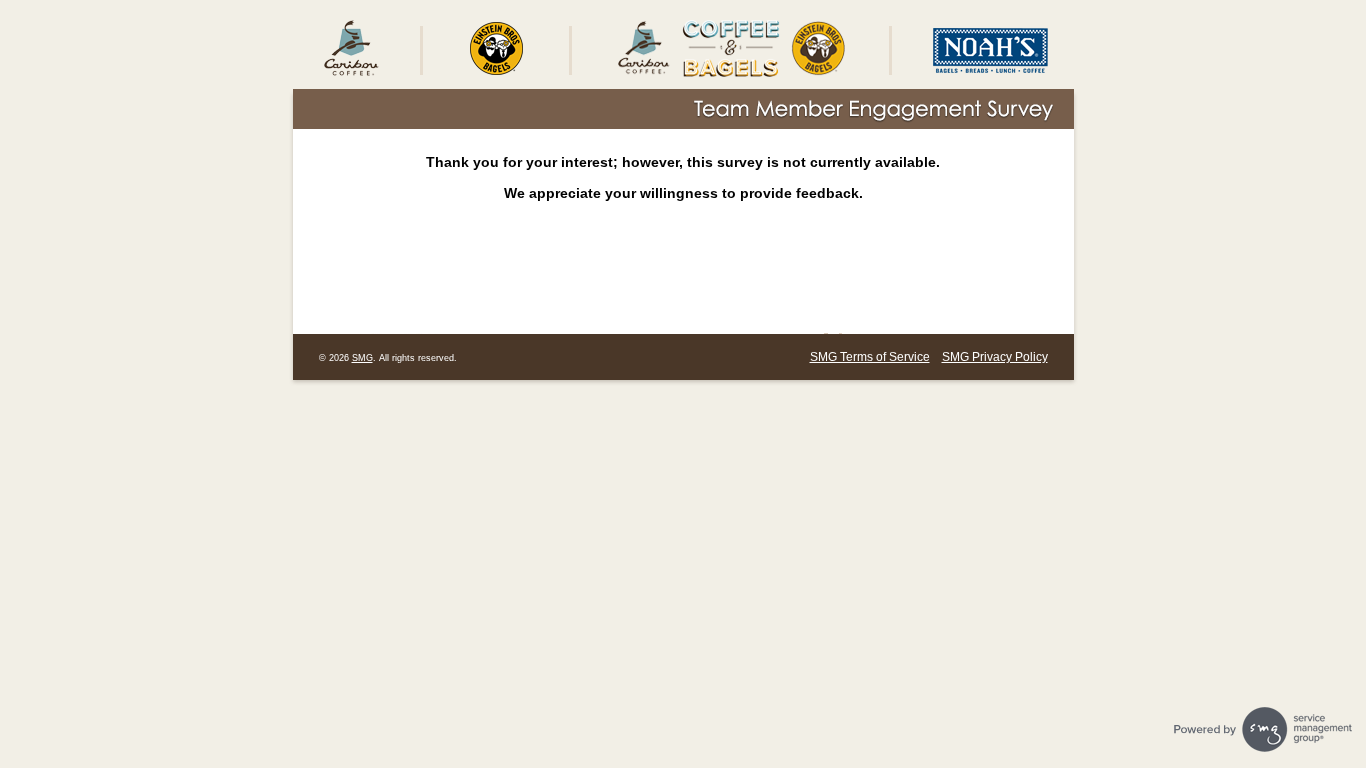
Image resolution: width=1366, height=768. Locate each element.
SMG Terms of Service (870, 357)
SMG (362, 358)
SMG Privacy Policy (995, 357)
